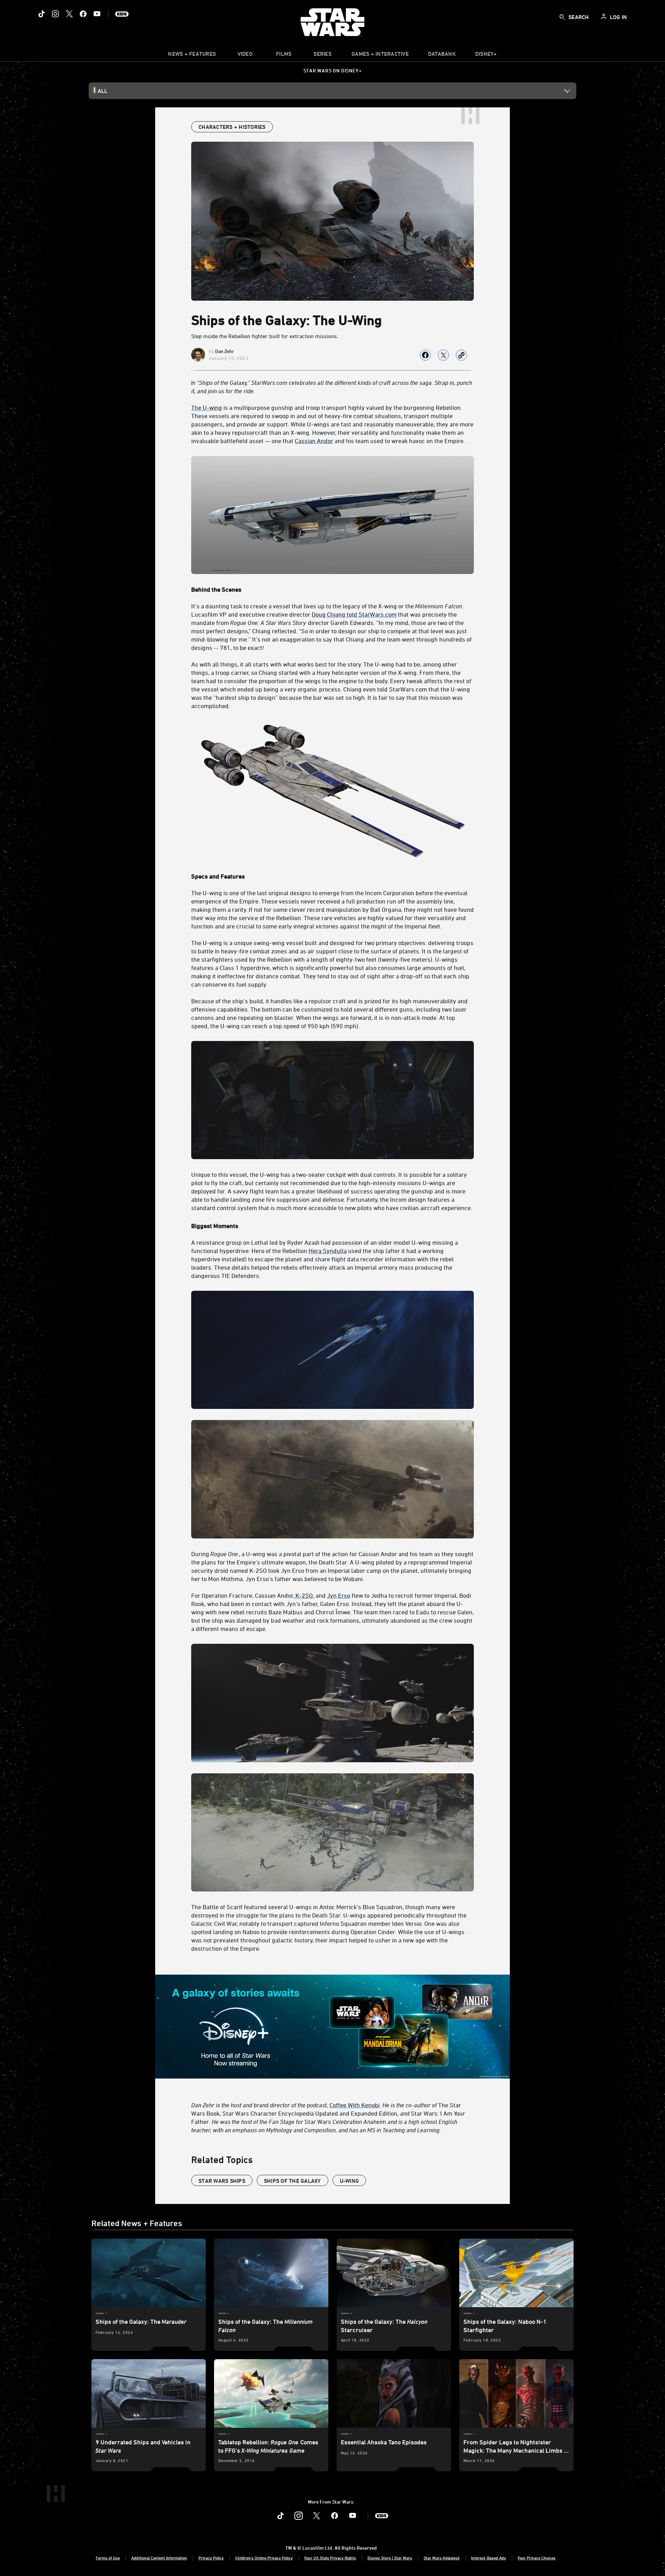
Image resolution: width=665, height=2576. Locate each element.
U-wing (349, 2181)
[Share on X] (443, 355)
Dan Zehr (225, 351)
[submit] (562, 17)
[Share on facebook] (425, 355)
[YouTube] (97, 14)
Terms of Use (108, 2558)
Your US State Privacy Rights (330, 2558)
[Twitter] (69, 14)
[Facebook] (83, 14)
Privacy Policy (211, 2558)
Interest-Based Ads (489, 2558)
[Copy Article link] (461, 355)
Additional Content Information (159, 2558)
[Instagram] (55, 14)
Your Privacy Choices (537, 2558)
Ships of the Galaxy (292, 2181)
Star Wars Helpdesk (442, 2558)
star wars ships (222, 2181)
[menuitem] (245, 55)
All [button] (103, 91)
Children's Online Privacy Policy (264, 2558)
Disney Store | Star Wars (390, 2558)
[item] (192, 55)
